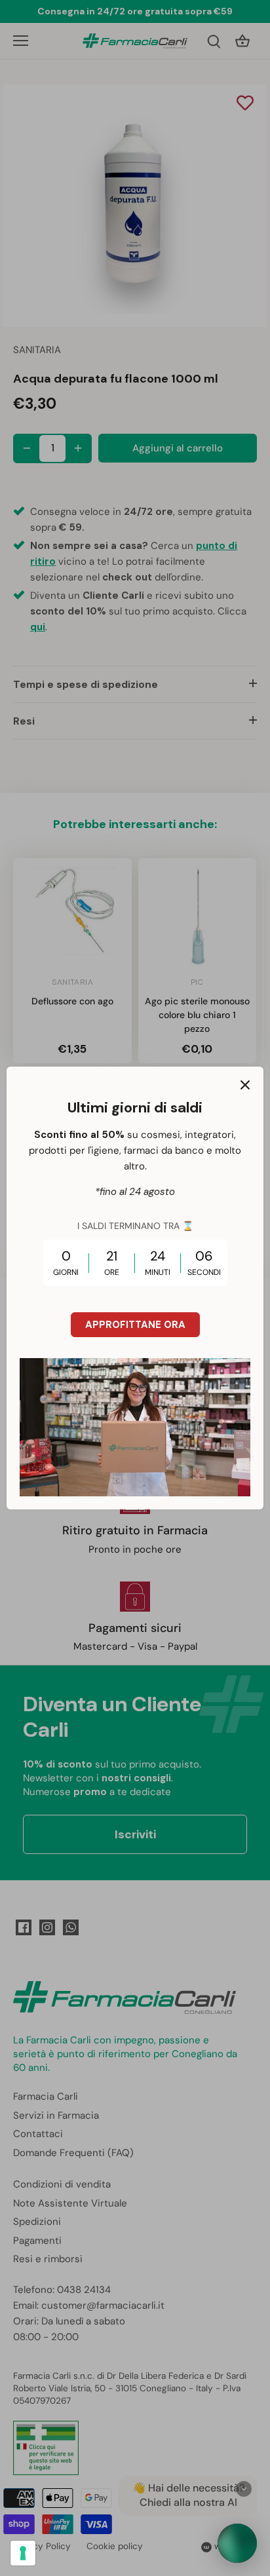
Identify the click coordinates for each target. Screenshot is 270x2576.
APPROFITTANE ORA (135, 1325)
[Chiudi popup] (245, 1085)
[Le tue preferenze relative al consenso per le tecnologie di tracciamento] (23, 2553)
